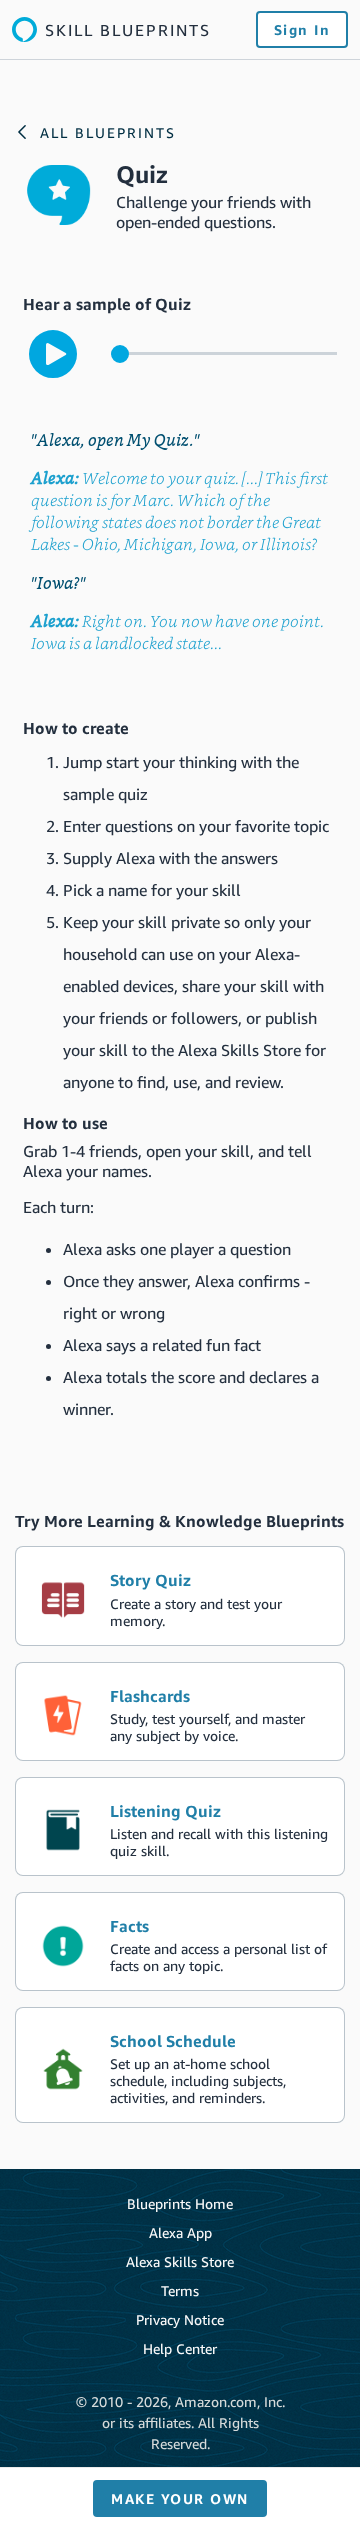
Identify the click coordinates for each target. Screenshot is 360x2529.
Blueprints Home (180, 2203)
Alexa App (180, 2232)
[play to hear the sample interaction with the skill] (53, 354)
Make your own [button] (180, 2498)
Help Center (180, 2348)
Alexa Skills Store (180, 2261)
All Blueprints (108, 132)
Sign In (302, 29)
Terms (180, 2290)
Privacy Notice (180, 2319)
